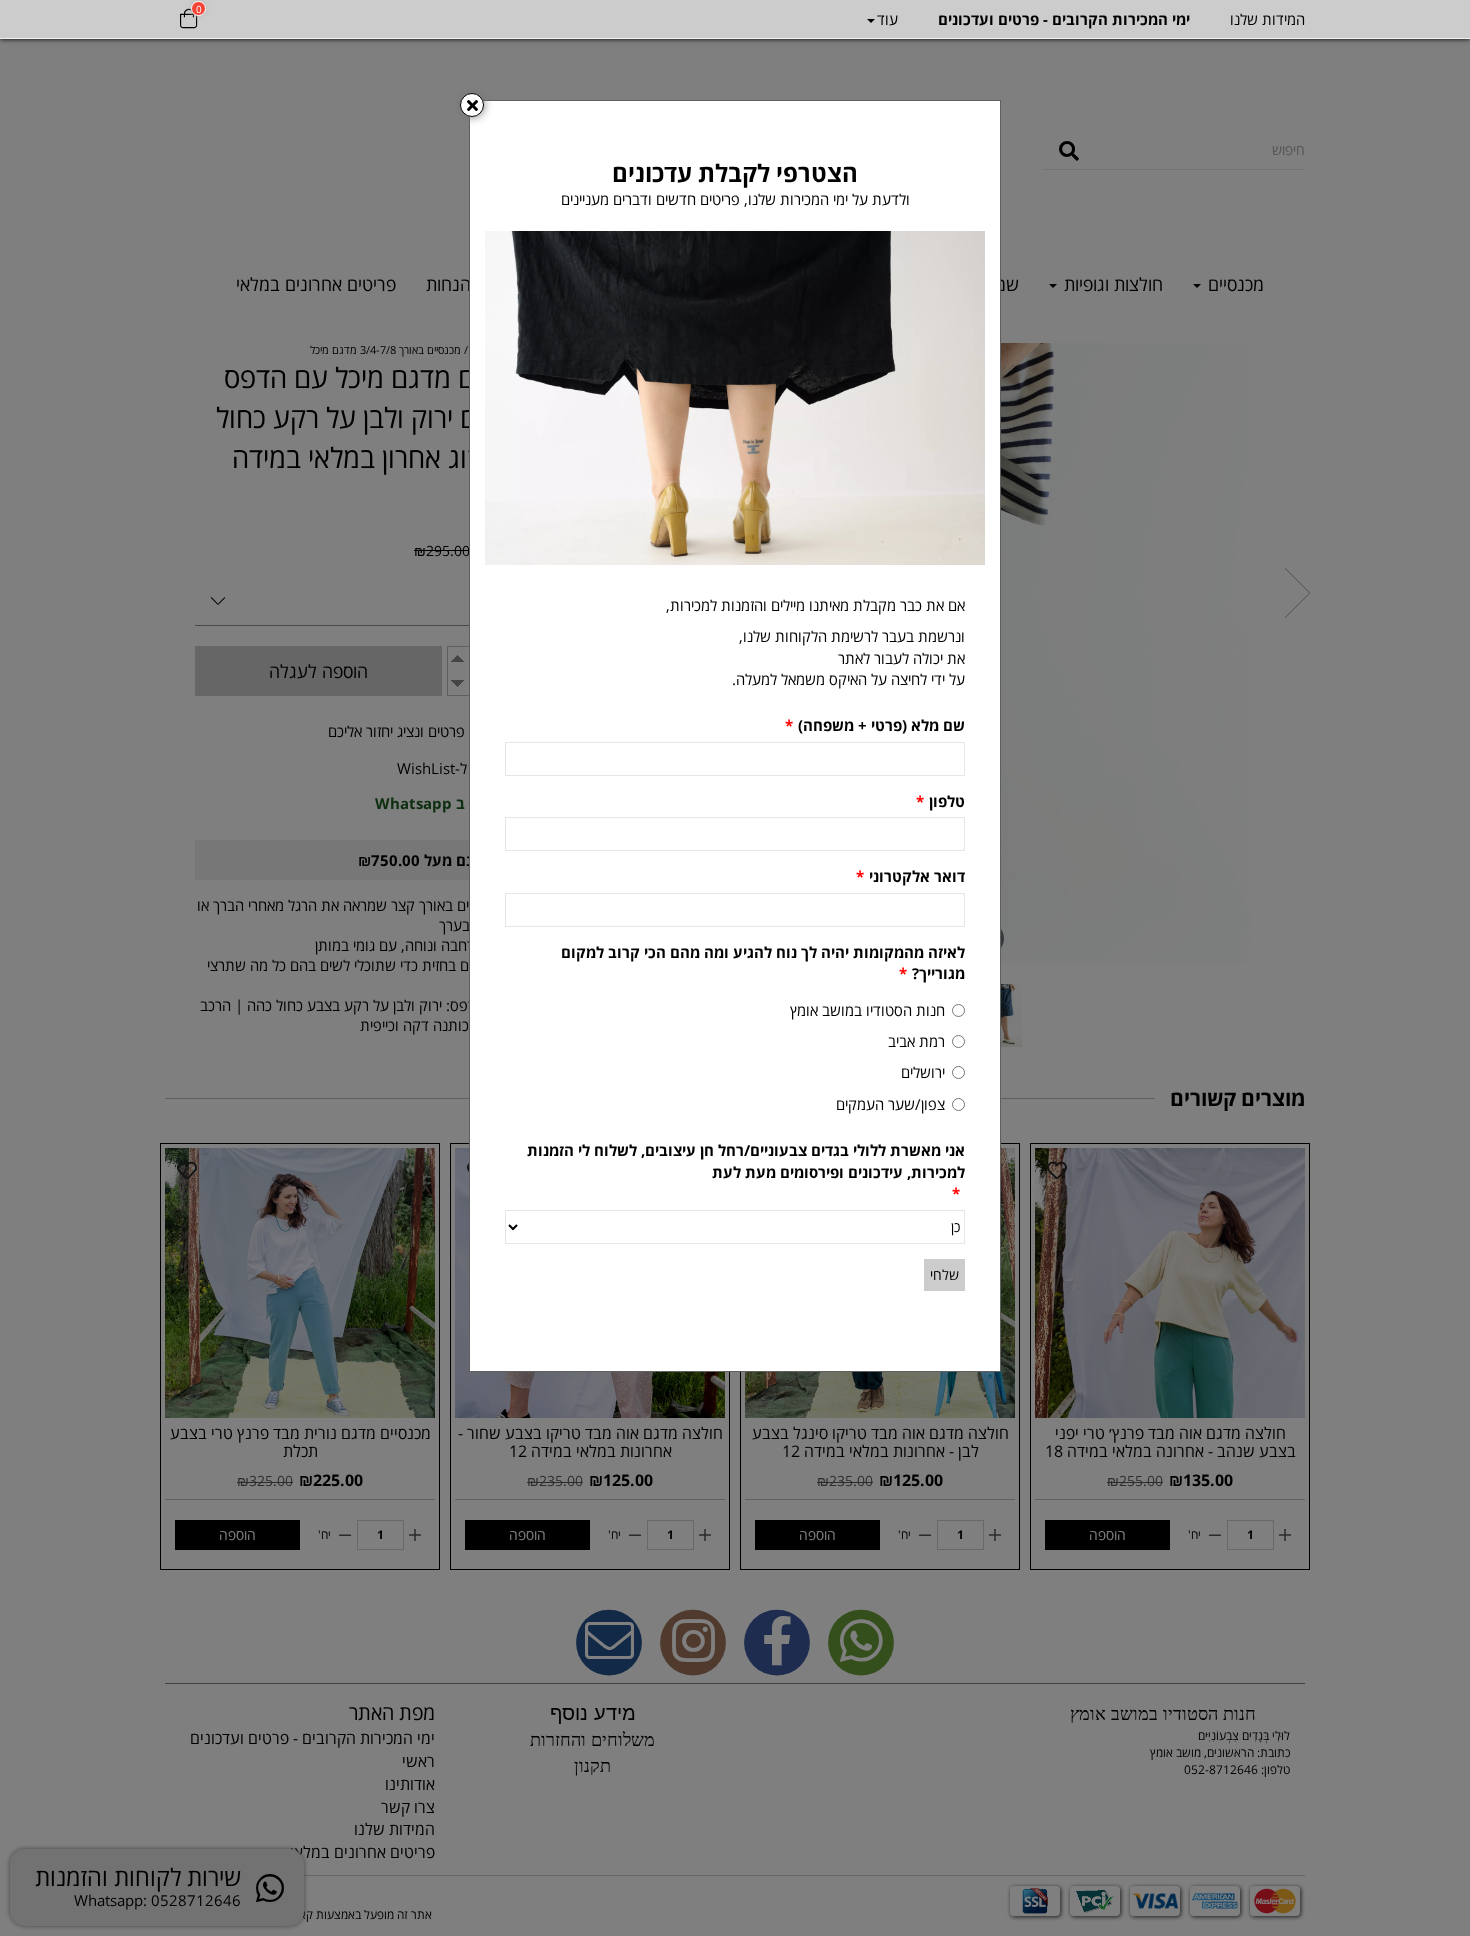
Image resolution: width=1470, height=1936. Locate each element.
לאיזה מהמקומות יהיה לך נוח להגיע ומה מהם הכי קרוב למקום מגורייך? (763, 962)
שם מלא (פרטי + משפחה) (875, 725)
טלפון (940, 801)
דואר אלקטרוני (910, 876)
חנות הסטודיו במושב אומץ (867, 1010)
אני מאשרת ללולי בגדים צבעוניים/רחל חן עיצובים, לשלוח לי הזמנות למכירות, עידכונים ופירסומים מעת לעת (746, 1171)
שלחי (944, 1274)
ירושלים (923, 1072)
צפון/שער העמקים (890, 1104)
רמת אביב (916, 1041)
